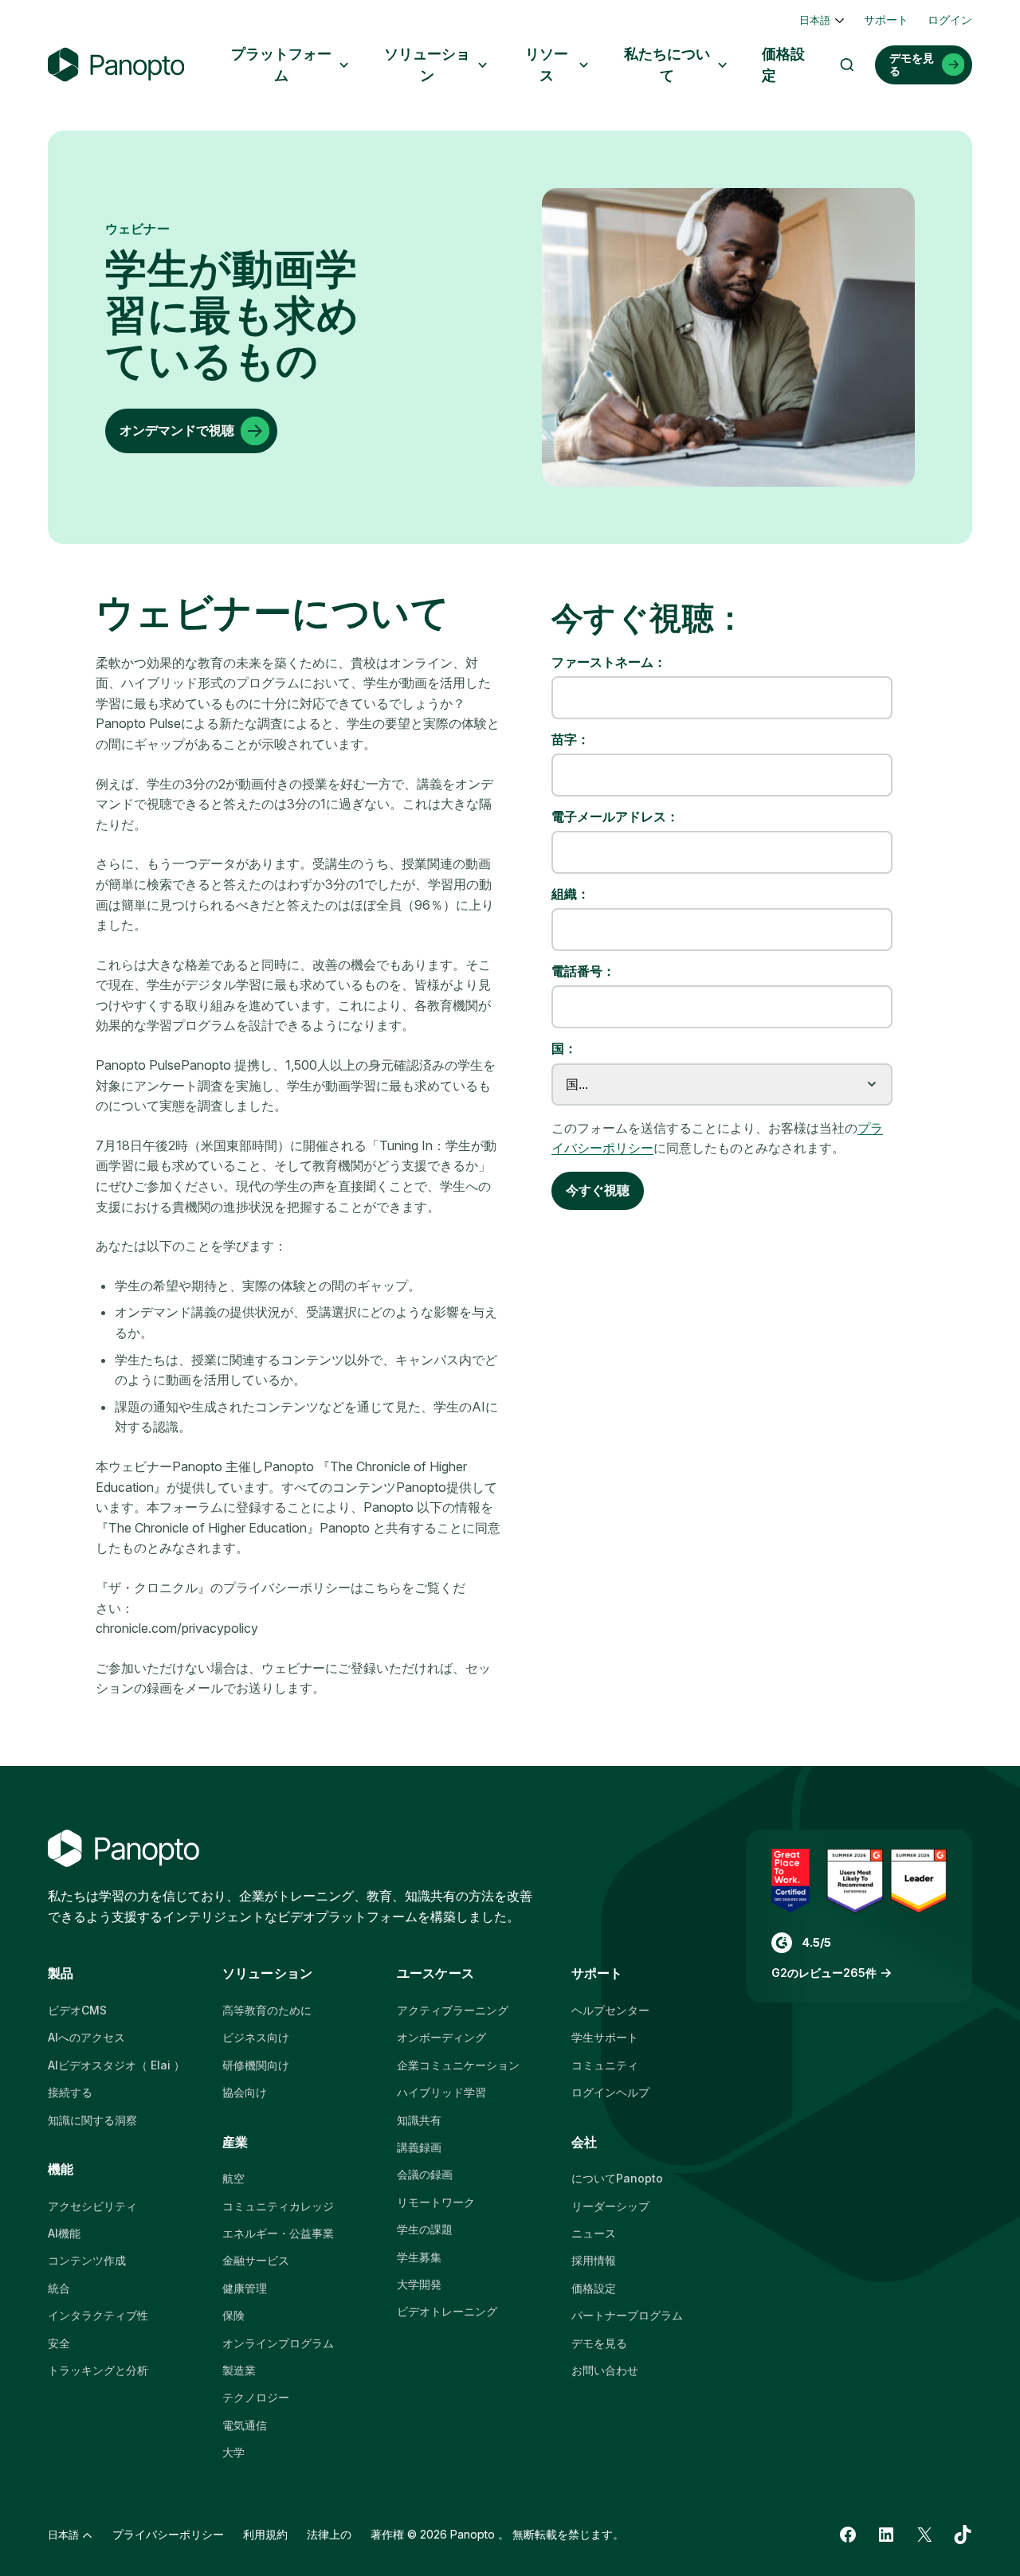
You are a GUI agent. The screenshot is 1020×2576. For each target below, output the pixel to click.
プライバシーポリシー (168, 2534)
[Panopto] (116, 65)
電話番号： (583, 971)
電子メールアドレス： (615, 817)
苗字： (571, 740)
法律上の (329, 2534)
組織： (571, 894)
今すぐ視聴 (598, 1190)
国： (564, 1049)
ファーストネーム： (609, 662)
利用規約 (265, 2534)
